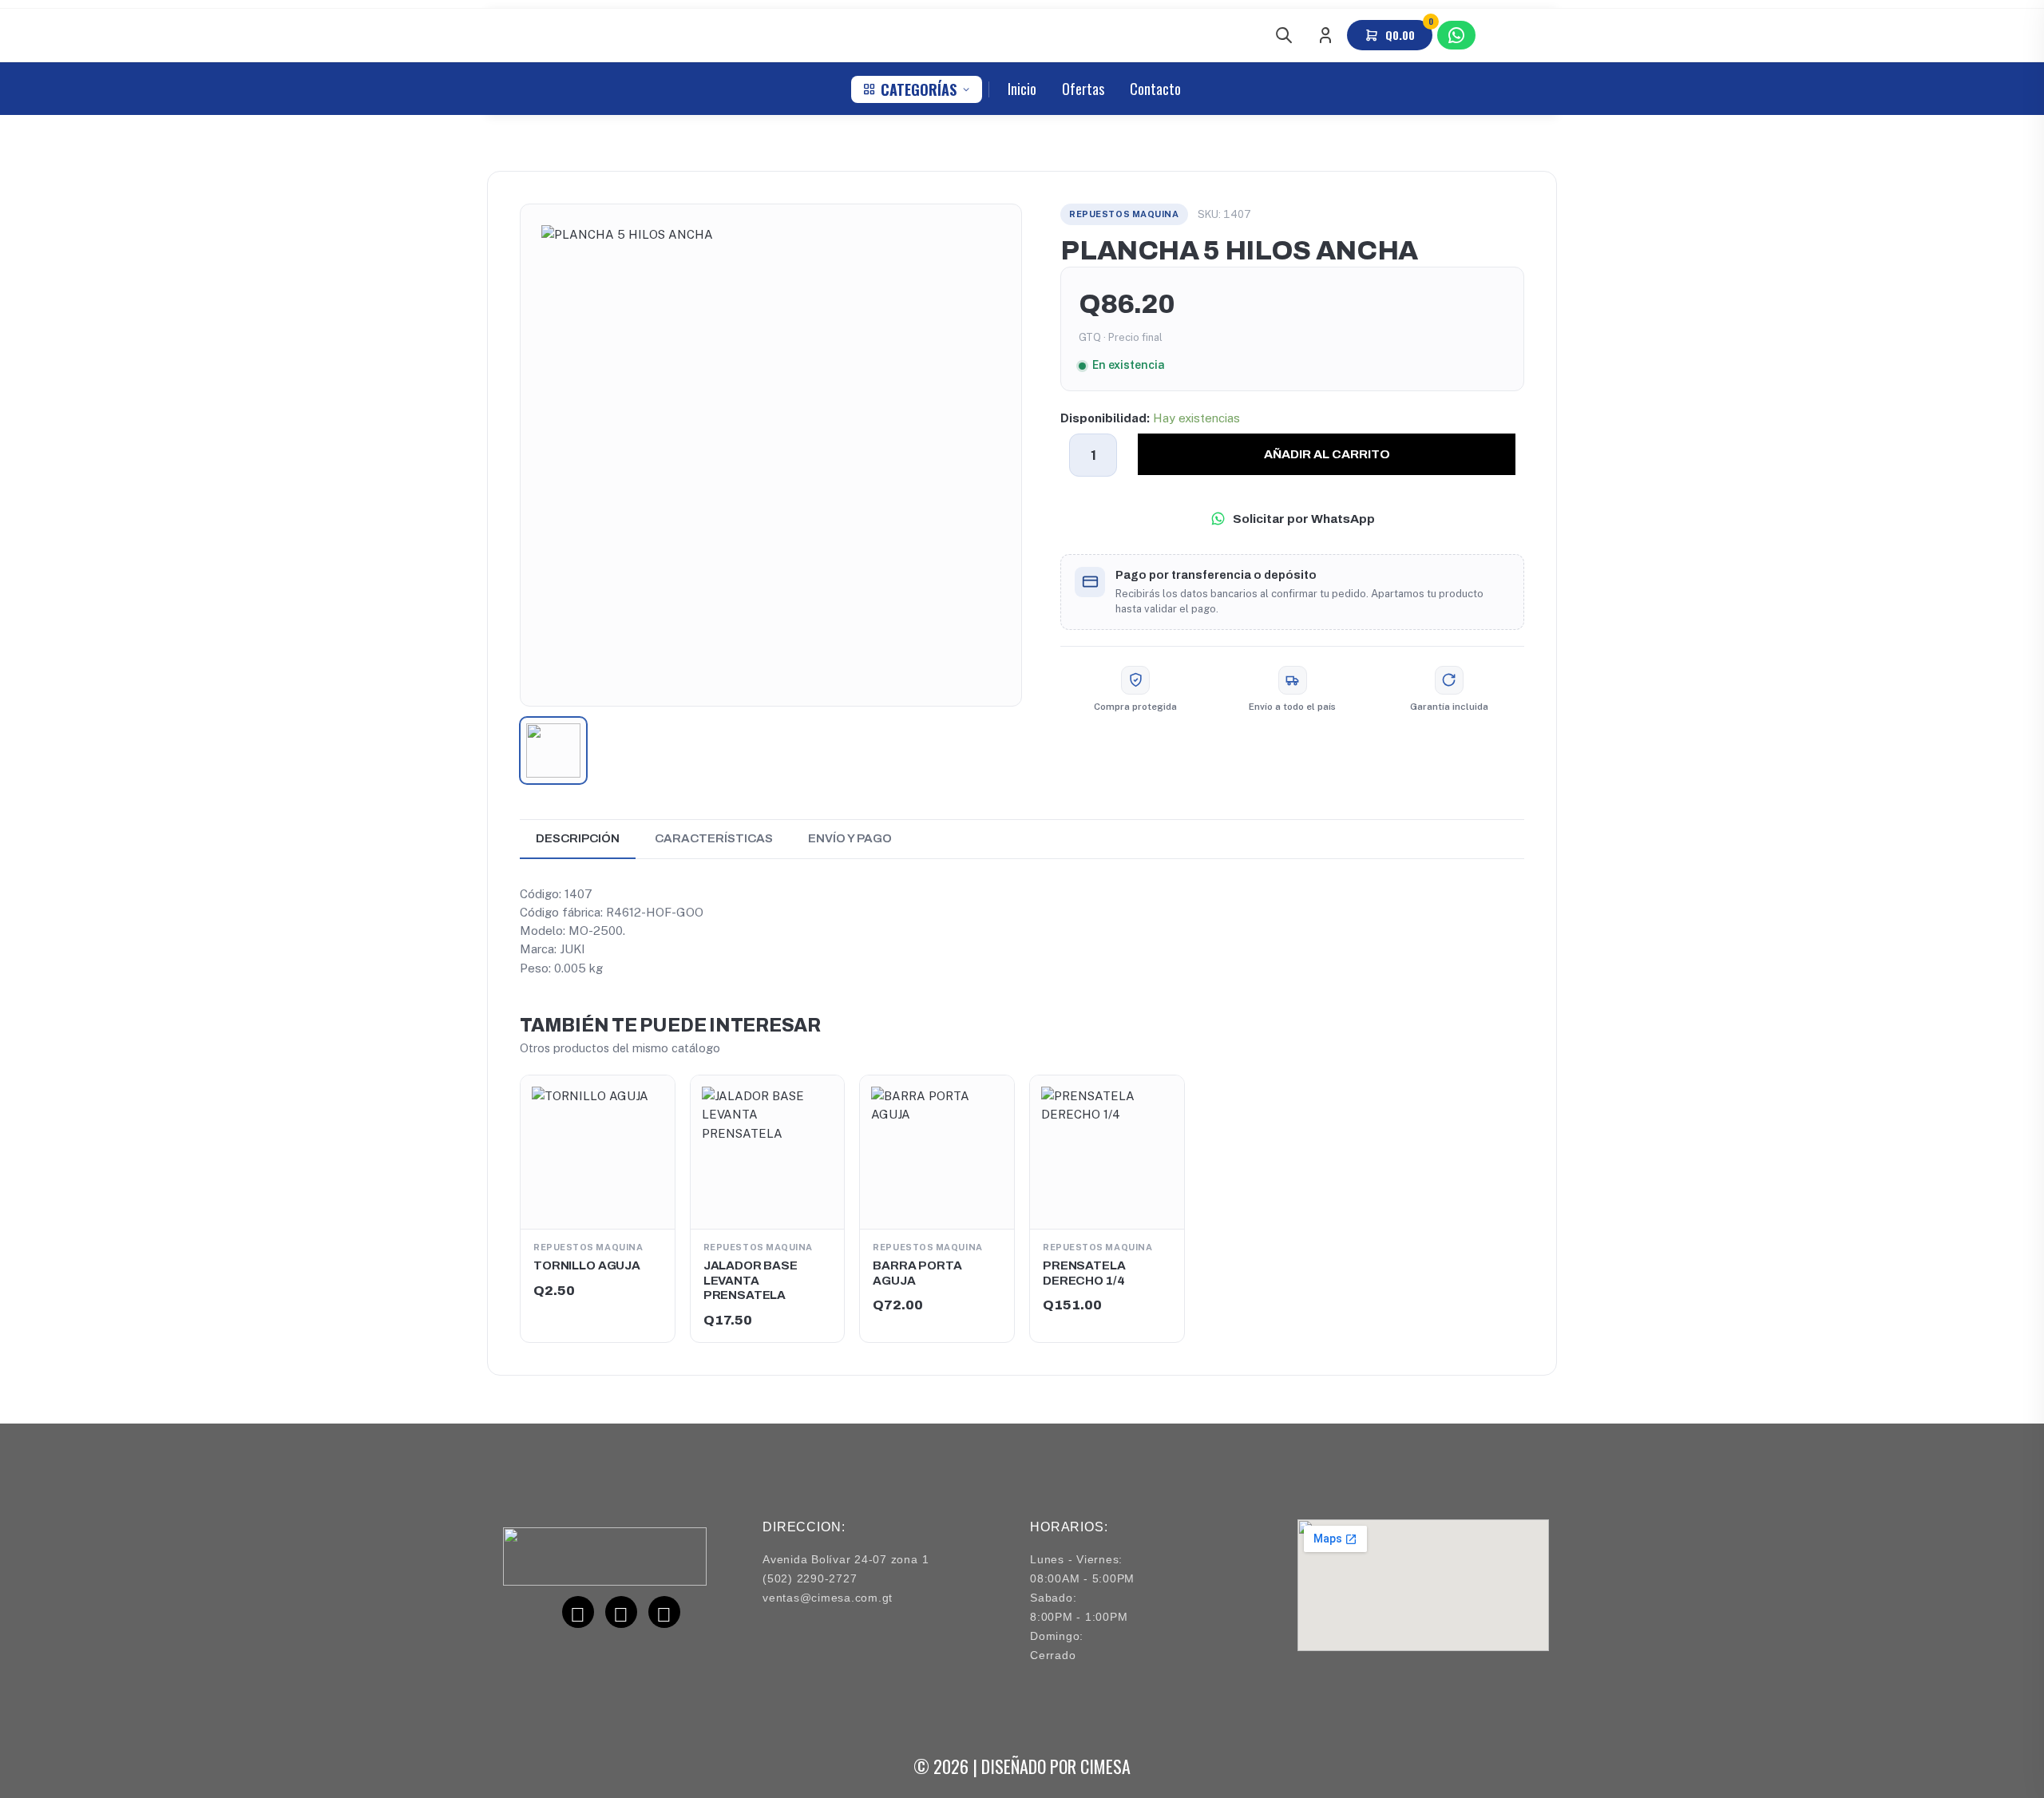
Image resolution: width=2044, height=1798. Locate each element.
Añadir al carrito (1327, 454)
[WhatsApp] (1456, 35)
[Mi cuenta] (1325, 35)
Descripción (578, 838)
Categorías (919, 89)
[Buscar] (1284, 35)
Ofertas (1083, 89)
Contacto (1155, 89)
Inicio (1022, 89)
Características (714, 838)
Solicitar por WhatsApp (1304, 519)
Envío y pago (850, 838)
